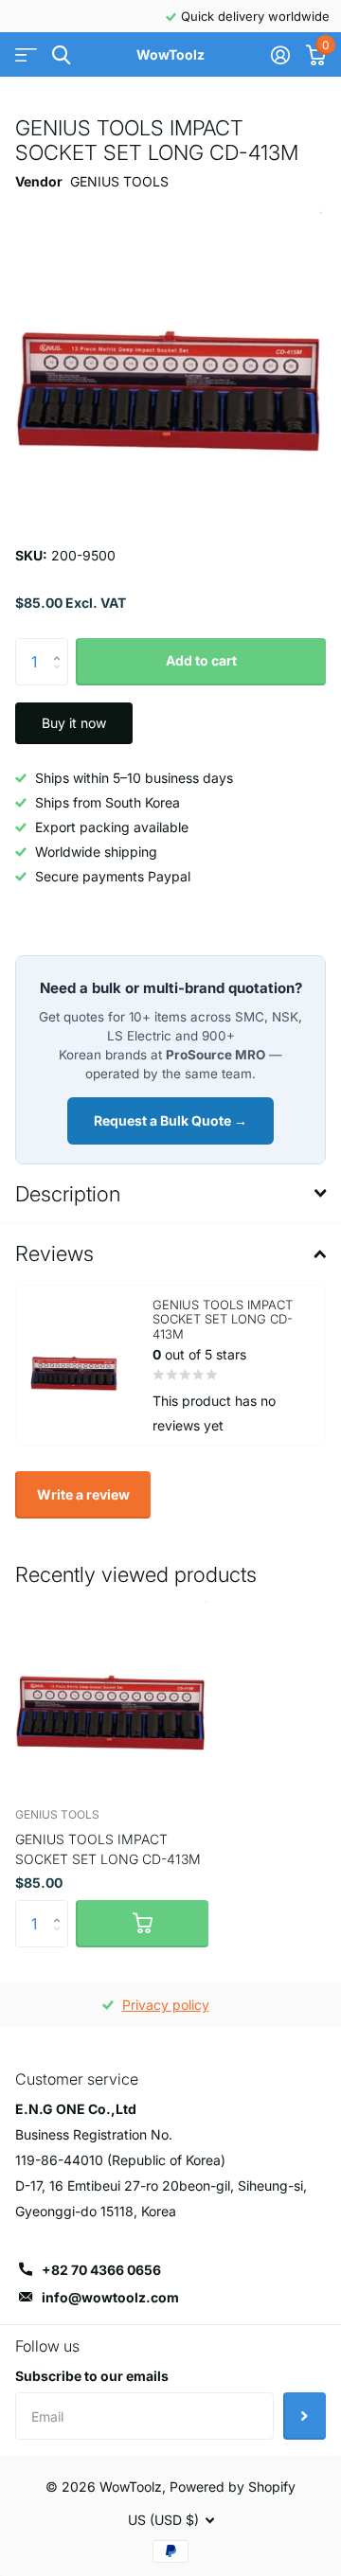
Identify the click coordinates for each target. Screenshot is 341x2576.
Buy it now (74, 723)
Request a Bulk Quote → (170, 1120)
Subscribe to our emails (92, 2376)
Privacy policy (166, 2005)
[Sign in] (280, 55)
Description (68, 1194)
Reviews (54, 1253)
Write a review (83, 1494)
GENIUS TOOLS (119, 181)
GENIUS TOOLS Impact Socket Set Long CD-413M (108, 1849)
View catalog (26, 55)
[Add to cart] (142, 1924)
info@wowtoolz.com (110, 2297)
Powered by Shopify (233, 2487)
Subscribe (305, 2416)
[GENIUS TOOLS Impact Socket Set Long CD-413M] (112, 1696)
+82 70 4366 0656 (101, 2270)
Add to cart (201, 660)
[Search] (61, 55)
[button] (61, 645)
